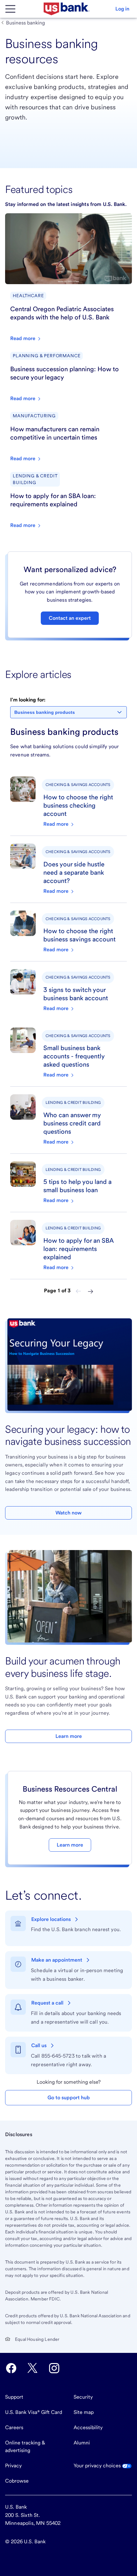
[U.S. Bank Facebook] (11, 2368)
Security (83, 2397)
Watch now (68, 1513)
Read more (57, 824)
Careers (14, 2427)
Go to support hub (69, 2098)
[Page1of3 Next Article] (90, 1291)
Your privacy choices (98, 2466)
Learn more (69, 1736)
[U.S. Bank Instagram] (54, 2368)
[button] (122, 9)
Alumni (82, 2443)
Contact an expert (70, 618)
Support (14, 2397)
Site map (84, 2412)
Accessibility (88, 2427)
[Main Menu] (10, 9)
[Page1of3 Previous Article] (78, 1291)
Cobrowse (17, 2481)
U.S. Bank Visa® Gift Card (34, 2412)
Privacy (13, 2466)
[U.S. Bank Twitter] (32, 2368)
